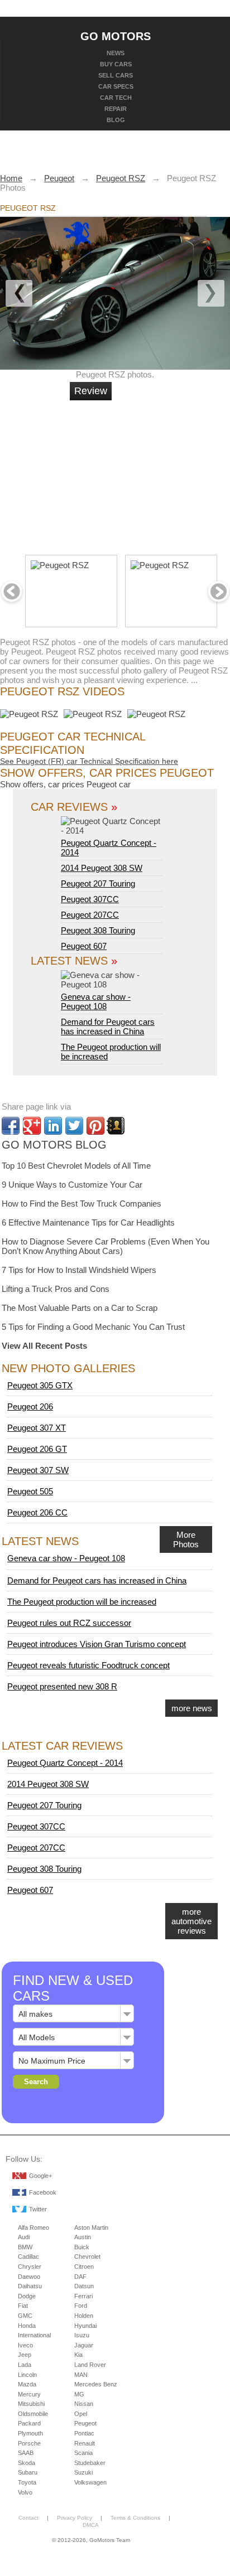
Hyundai (85, 2326)
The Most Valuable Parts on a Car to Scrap (80, 1308)
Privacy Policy (75, 2518)
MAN (81, 2375)
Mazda (27, 2384)
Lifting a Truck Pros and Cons (56, 1289)
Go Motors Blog (54, 1145)
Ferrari (83, 2296)
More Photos (186, 1539)
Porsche (29, 2443)
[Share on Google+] (32, 1126)
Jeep (25, 2355)
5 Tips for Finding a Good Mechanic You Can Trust (93, 1327)
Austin (83, 2237)
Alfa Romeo (33, 2228)
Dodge (27, 2296)
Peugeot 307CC (90, 899)
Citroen (84, 2267)
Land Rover (90, 2365)
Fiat (23, 2306)
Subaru (28, 2472)
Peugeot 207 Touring (98, 883)
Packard (29, 2423)
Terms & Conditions (135, 2518)
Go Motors (116, 36)
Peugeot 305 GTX (40, 1385)
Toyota (27, 2482)
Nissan (84, 2404)
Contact (28, 2518)
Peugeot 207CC (90, 915)
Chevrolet (87, 2257)
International (34, 2335)
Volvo (25, 2492)
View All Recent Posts (44, 1346)
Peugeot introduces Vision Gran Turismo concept (97, 1644)
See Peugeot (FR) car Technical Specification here (89, 761)
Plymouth (30, 2433)
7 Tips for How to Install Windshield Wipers (79, 1270)
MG (79, 2394)
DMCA (91, 2525)
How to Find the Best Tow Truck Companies (82, 1204)
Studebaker (90, 2463)
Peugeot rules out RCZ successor (69, 1623)
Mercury (29, 2394)
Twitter (38, 2209)
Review (91, 391)
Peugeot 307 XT (37, 1428)
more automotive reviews (191, 1921)
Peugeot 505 (30, 1491)
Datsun (84, 2286)
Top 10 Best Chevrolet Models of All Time (76, 1166)
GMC (25, 2316)
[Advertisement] (154, 473)
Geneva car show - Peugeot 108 (96, 1001)
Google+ (40, 2176)
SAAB (26, 2453)
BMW (25, 2247)
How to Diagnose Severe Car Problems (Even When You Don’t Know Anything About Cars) (106, 1246)
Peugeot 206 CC (37, 1512)
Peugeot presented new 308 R (62, 1686)
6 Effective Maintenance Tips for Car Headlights (88, 1222)
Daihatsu (30, 2286)
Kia (78, 2355)
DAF (80, 2277)
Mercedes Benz (96, 2384)
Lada (25, 2365)
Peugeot (85, 2423)
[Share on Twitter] (74, 1126)
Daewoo (29, 2277)
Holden (84, 2316)
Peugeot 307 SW (38, 1470)
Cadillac (28, 2257)
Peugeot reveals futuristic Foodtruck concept (88, 1665)
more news (192, 1708)
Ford (81, 2306)
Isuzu (82, 2335)
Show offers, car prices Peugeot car (65, 784)
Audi (24, 2237)
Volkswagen (90, 2482)
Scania (83, 2453)
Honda (27, 2326)
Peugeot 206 (30, 1406)
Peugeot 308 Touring (98, 930)
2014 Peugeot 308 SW (102, 868)
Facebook (43, 2192)
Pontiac (84, 2433)
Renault (85, 2443)
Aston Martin (91, 2228)
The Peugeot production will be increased (82, 1602)
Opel (81, 2414)
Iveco (25, 2345)
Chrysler (30, 2267)
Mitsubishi (31, 2404)
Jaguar (84, 2345)
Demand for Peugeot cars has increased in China (108, 1026)
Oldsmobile (33, 2414)
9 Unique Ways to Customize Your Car (72, 1185)
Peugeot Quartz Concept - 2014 (109, 848)
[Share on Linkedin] (53, 1126)
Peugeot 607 (84, 946)
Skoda (27, 2463)
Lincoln (27, 2375)
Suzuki (83, 2472)
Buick (82, 2247)
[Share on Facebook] (11, 1126)
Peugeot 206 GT (37, 1449)
